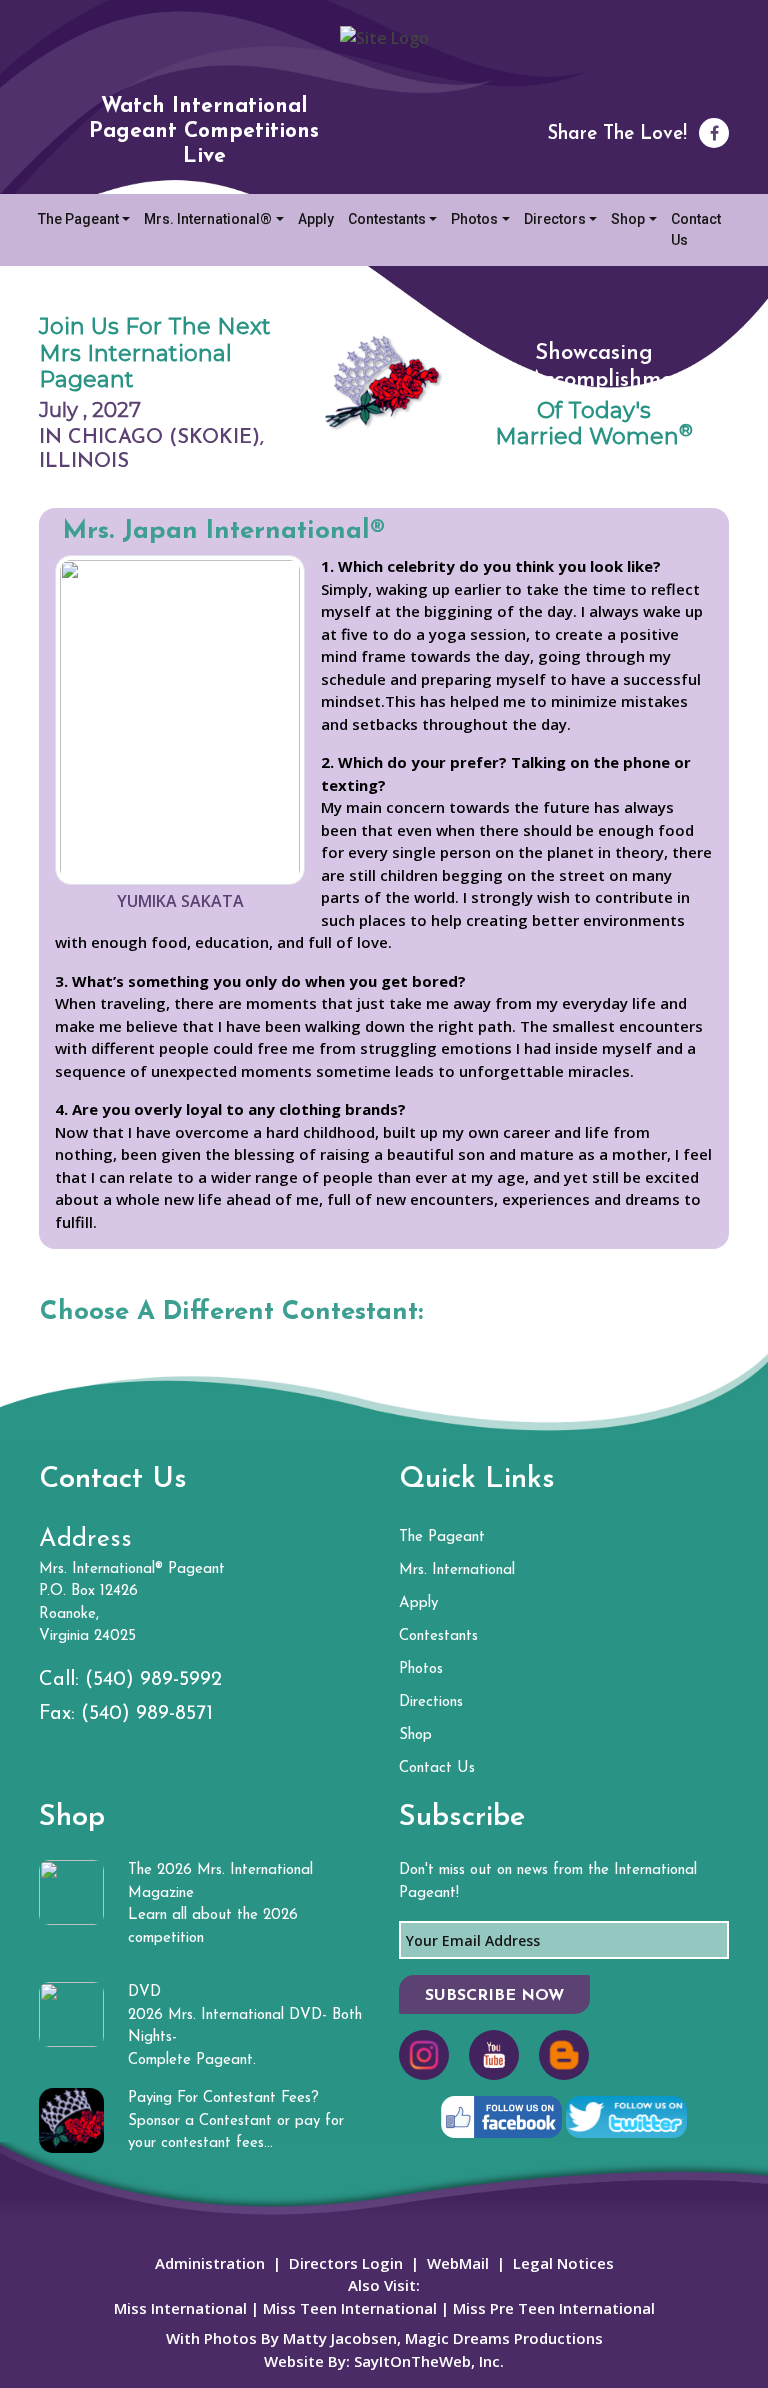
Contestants (387, 219)
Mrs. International (457, 1570)
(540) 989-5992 (153, 1680)
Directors (555, 219)
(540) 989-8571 (147, 1714)
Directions (431, 1702)
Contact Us (696, 229)
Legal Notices (563, 2263)
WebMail (458, 2263)
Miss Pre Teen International (552, 2308)
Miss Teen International (350, 2308)
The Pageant (78, 219)
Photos (474, 219)
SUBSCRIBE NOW (494, 1996)
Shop (628, 219)
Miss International (180, 2308)
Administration (210, 2263)
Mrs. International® (208, 219)
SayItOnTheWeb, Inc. (429, 2361)
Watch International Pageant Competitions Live (204, 131)
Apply (316, 219)
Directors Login (346, 2263)
